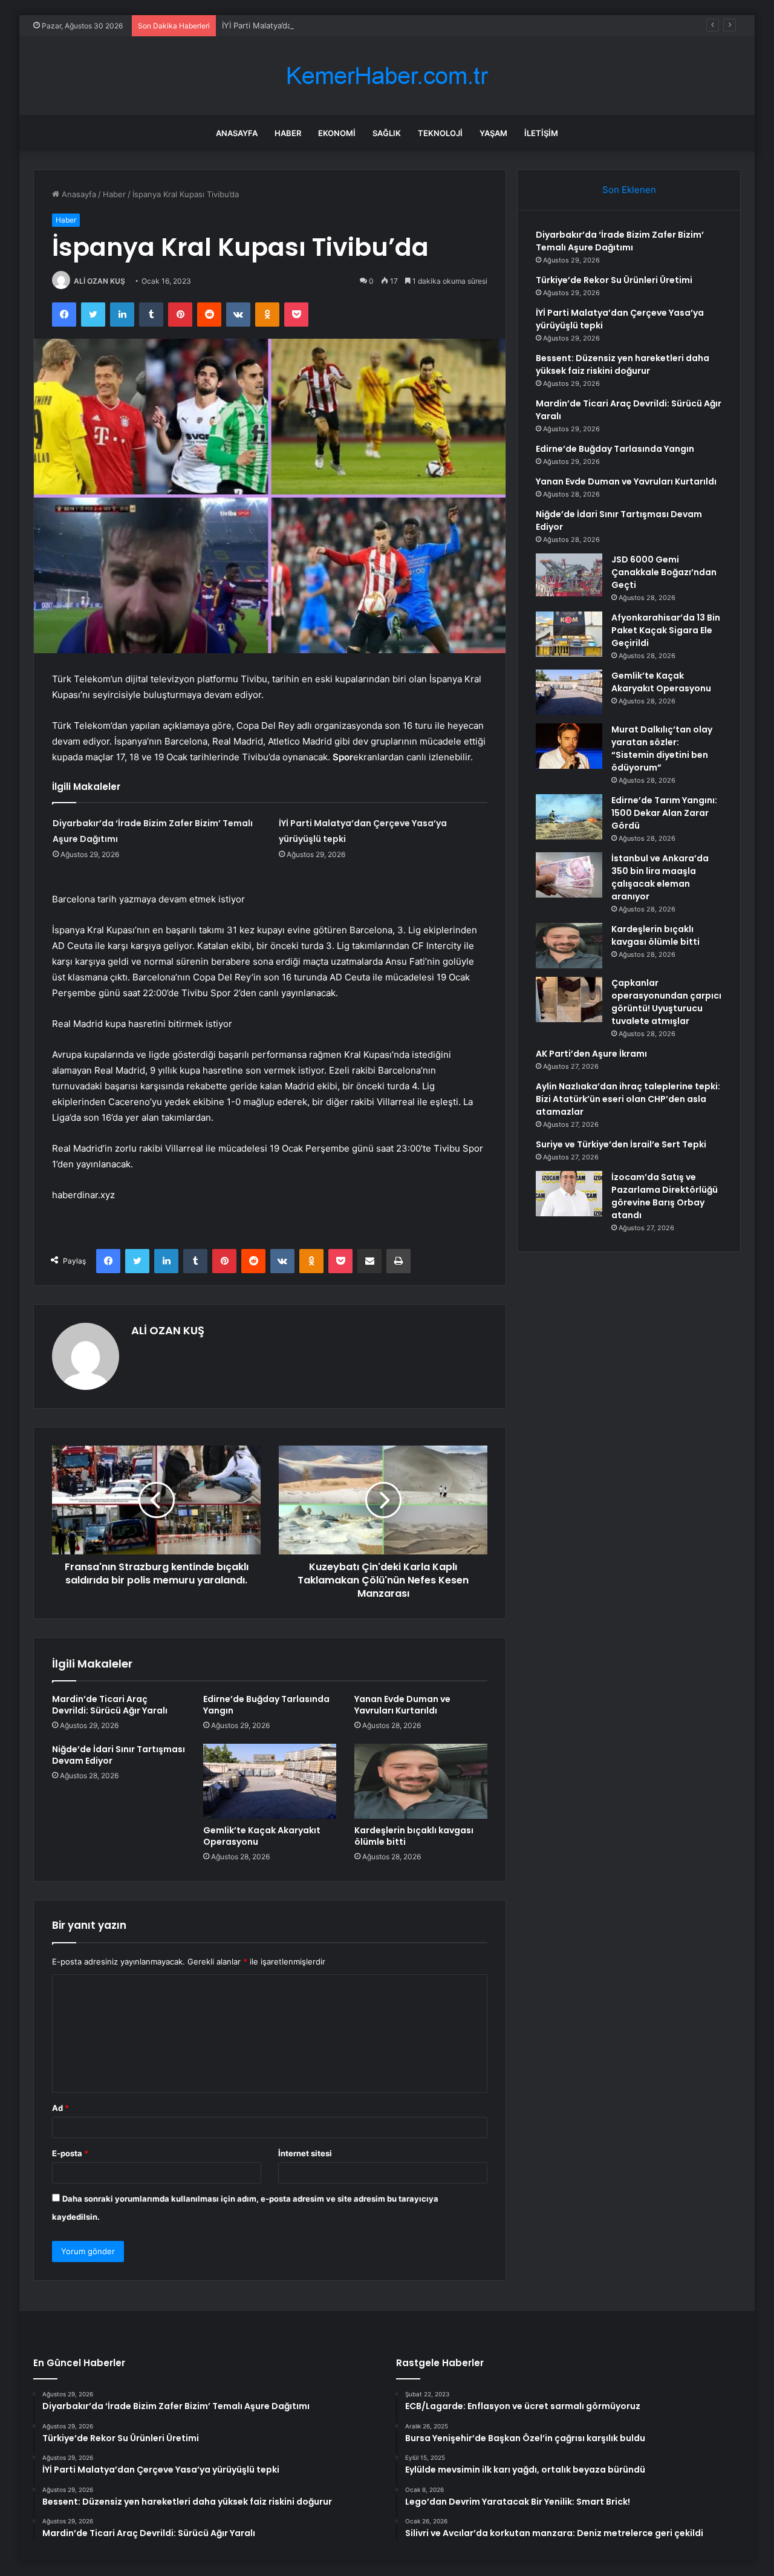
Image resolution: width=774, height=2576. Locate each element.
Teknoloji (440, 133)
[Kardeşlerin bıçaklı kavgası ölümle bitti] (421, 1781)
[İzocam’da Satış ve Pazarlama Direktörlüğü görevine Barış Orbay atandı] (569, 1194)
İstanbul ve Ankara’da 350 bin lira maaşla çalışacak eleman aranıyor (660, 877)
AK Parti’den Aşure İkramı (591, 1054)
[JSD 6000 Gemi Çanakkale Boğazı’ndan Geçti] (569, 576)
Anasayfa (237, 133)
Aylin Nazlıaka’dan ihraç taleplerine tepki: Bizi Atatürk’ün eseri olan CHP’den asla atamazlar (628, 1099)
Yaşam (493, 133)
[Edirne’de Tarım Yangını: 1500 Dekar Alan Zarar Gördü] (569, 817)
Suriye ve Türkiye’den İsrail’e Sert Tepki (621, 1144)
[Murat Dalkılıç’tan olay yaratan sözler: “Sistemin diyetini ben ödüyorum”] (569, 746)
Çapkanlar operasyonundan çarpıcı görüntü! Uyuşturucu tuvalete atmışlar (666, 1002)
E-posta (70, 2153)
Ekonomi (337, 133)
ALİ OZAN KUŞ (99, 281)
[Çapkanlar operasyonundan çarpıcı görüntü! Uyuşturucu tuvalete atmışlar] (569, 999)
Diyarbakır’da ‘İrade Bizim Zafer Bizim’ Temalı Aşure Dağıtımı (620, 241)
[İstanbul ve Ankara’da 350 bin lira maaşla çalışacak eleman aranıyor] (569, 875)
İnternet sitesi (305, 2153)
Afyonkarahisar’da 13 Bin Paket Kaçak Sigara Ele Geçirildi (666, 630)
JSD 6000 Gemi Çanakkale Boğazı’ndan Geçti (664, 572)
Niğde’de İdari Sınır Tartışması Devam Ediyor (119, 1755)
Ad (60, 2108)
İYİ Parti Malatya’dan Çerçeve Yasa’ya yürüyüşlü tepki (321, 25)
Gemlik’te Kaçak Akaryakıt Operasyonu (262, 1836)
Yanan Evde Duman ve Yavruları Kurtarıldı (402, 1705)
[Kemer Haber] (387, 76)
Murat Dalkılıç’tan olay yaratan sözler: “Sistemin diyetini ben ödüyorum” (662, 748)
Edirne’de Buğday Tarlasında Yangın (266, 1705)
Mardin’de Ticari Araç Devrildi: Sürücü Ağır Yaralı (110, 1705)
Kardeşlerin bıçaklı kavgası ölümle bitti (414, 1836)
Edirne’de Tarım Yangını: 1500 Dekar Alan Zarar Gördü (664, 813)
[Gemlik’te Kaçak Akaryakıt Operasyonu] (270, 1781)
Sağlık (387, 133)
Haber (288, 133)
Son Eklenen (629, 190)
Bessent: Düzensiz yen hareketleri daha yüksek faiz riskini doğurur (623, 364)
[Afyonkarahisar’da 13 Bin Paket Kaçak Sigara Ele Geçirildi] (569, 634)
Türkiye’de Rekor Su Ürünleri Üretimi (614, 280)
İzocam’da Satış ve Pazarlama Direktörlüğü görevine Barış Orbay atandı (665, 1196)
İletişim (541, 133)
